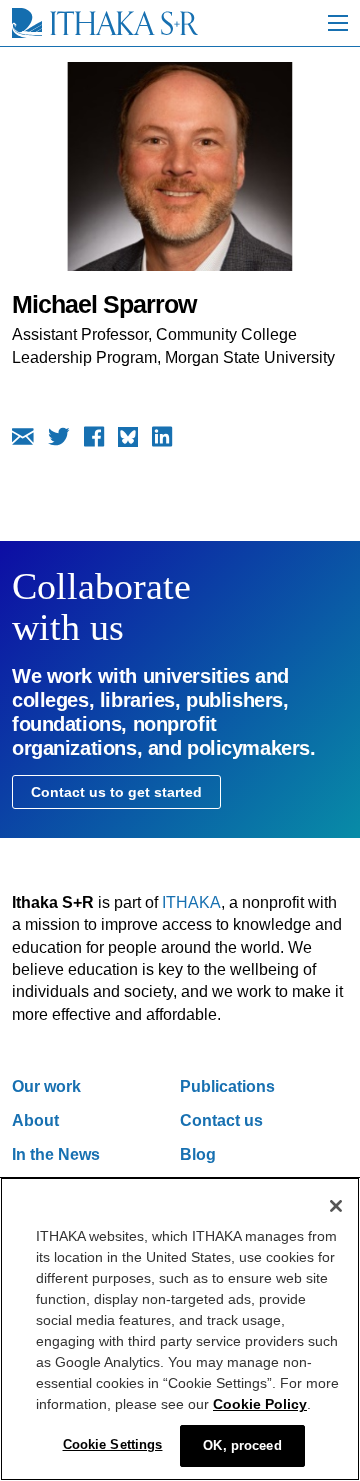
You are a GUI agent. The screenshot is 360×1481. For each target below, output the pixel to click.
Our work (46, 1086)
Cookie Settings (113, 1444)
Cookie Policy (260, 1404)
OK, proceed (242, 1445)
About (35, 1120)
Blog (198, 1154)
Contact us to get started (116, 792)
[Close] (336, 1206)
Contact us (221, 1120)
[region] (180, 1329)
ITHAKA (191, 902)
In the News (56, 1154)
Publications (227, 1086)
